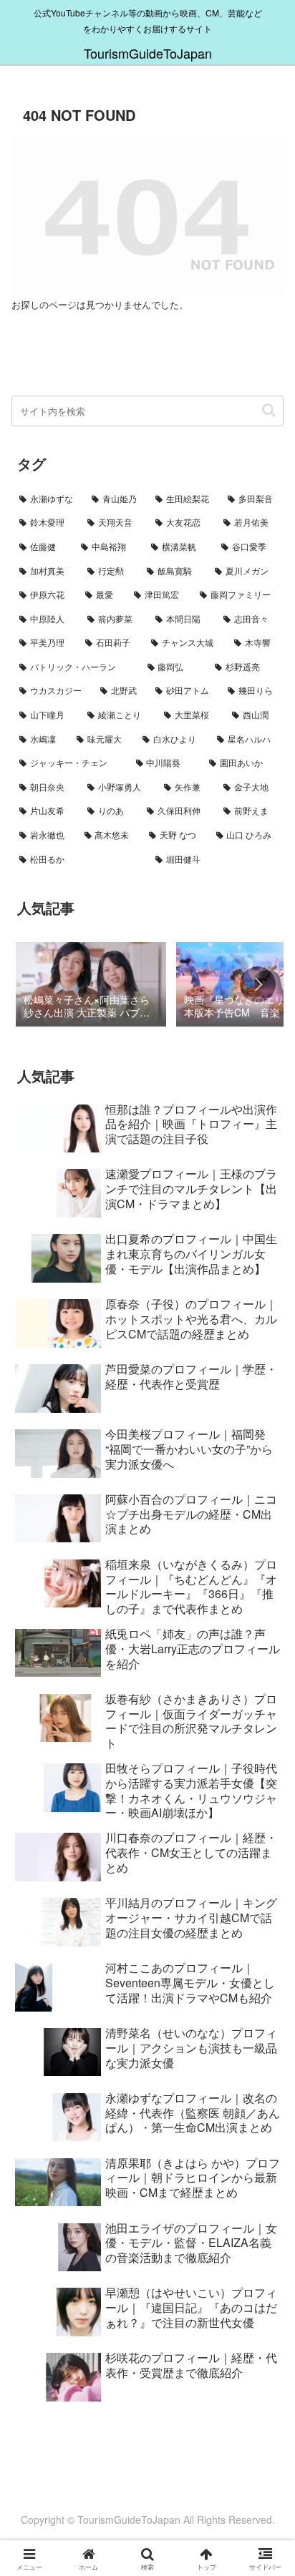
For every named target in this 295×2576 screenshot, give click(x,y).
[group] (91, 986)
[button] (269, 410)
